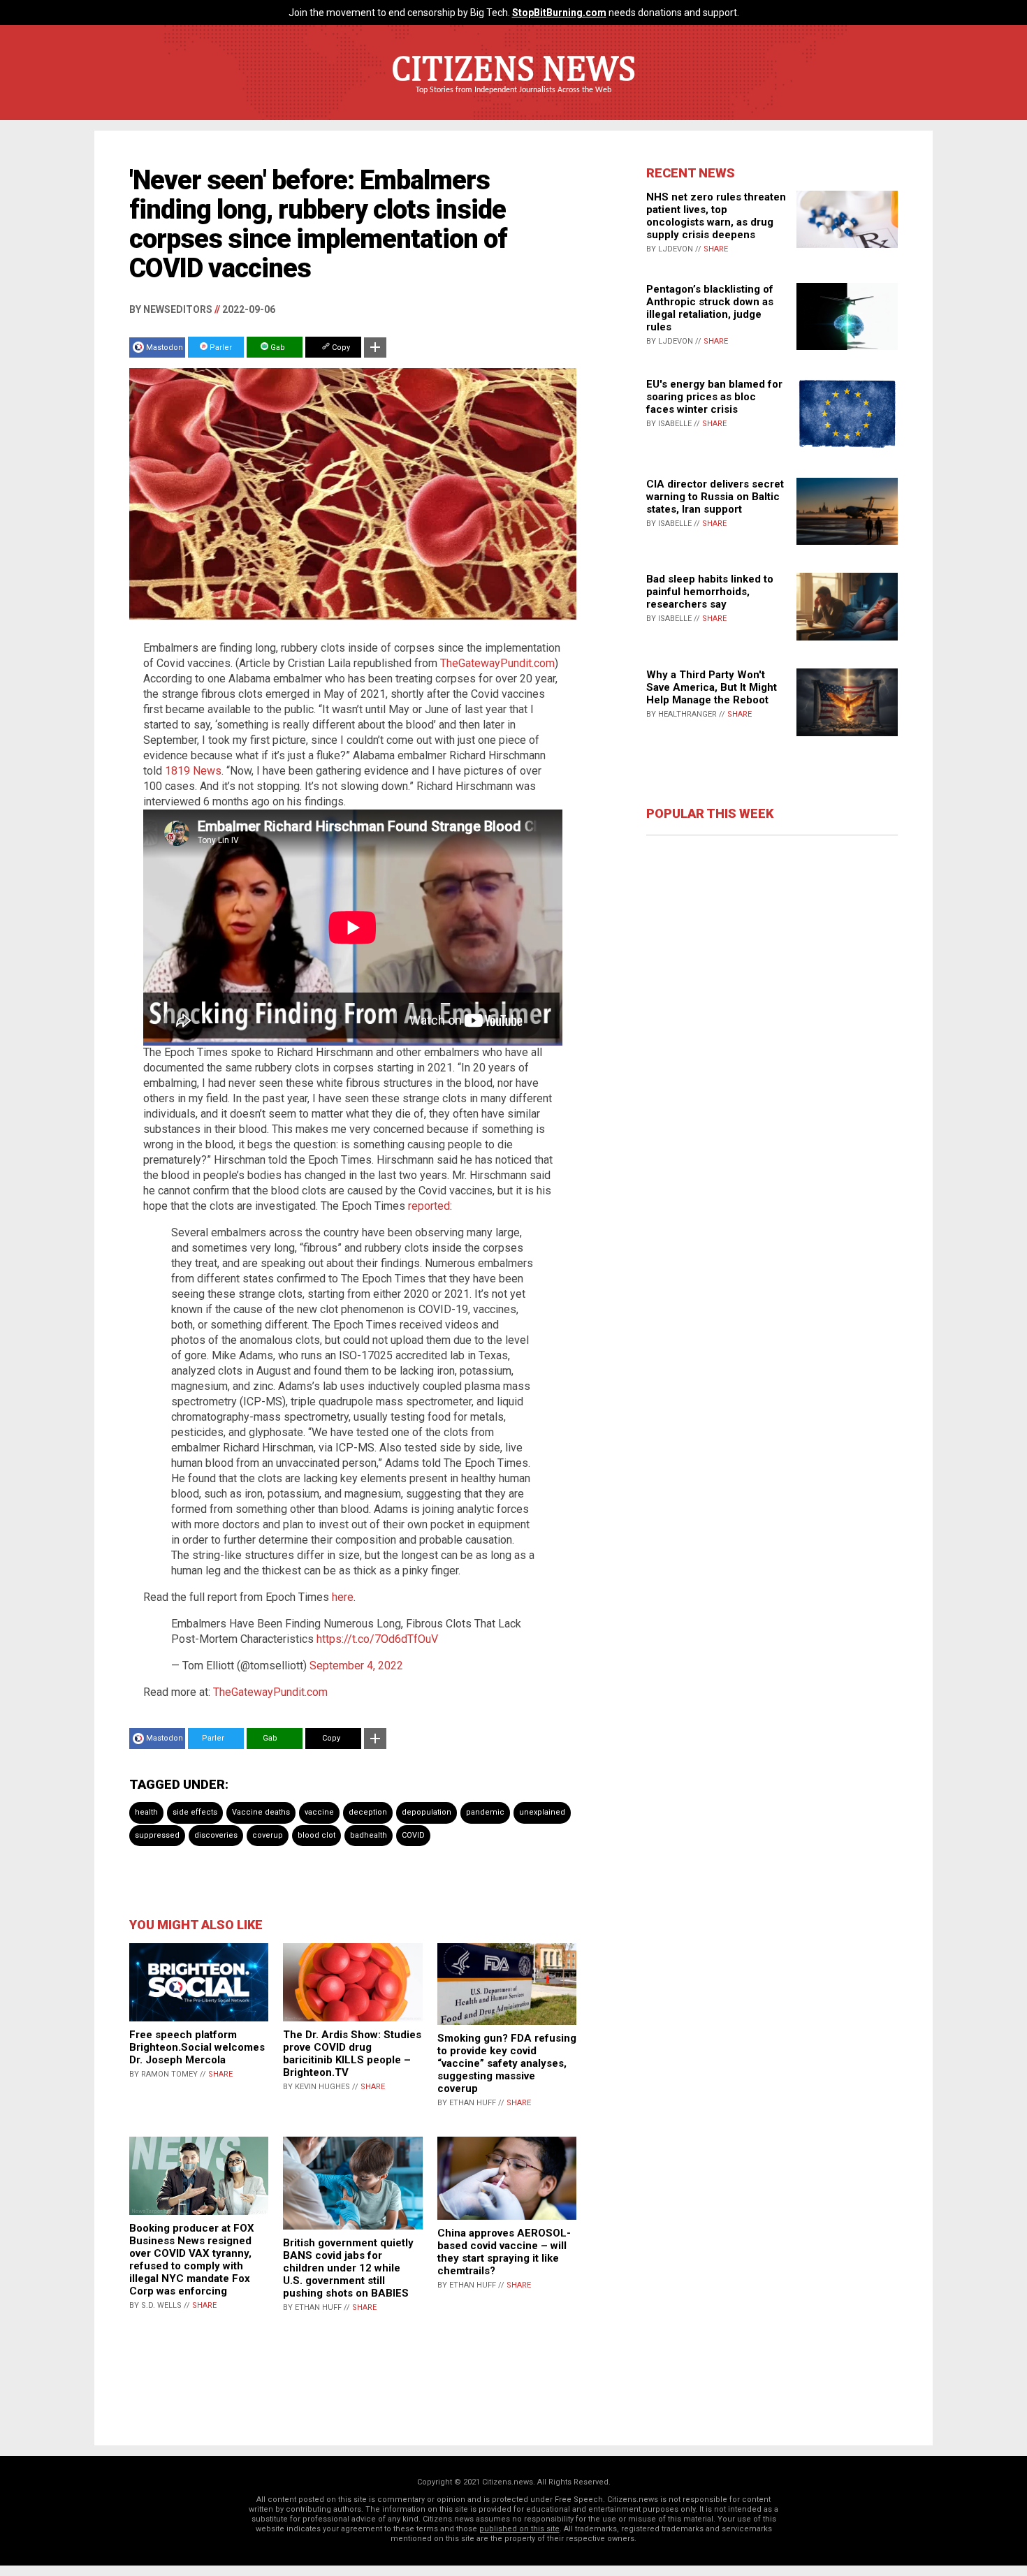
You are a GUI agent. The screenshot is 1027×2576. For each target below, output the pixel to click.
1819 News (193, 771)
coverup (268, 1835)
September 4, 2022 (356, 1666)
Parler (220, 347)
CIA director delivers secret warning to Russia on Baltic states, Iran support (715, 497)
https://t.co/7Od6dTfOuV (377, 1639)
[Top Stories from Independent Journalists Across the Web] (513, 100)
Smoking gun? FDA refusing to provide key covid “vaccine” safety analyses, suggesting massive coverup (507, 2063)
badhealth (369, 1835)
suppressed (157, 1835)
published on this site (519, 2529)
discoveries (216, 1835)
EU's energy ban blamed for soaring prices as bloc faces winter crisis (714, 397)
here (343, 1597)
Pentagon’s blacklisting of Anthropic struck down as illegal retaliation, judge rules (710, 308)
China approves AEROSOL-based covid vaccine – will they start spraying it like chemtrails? (504, 2252)
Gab (277, 347)
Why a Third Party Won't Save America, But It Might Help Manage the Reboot (712, 687)
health (146, 1812)
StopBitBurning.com (559, 13)
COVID (413, 1835)
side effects (195, 1812)
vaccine (319, 1812)
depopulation (427, 1812)
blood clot (316, 1835)
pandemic (485, 1812)
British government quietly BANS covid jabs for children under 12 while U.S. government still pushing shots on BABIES (348, 2268)
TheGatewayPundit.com (497, 663)
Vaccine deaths (261, 1812)
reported (429, 1206)
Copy (340, 347)
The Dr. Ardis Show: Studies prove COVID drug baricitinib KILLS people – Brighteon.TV (352, 2054)
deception (368, 1812)
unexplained (542, 1812)
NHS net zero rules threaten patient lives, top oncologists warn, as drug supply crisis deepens (716, 216)
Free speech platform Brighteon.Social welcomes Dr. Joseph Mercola (197, 2047)
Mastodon (165, 347)
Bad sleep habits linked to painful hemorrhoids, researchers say (710, 592)
